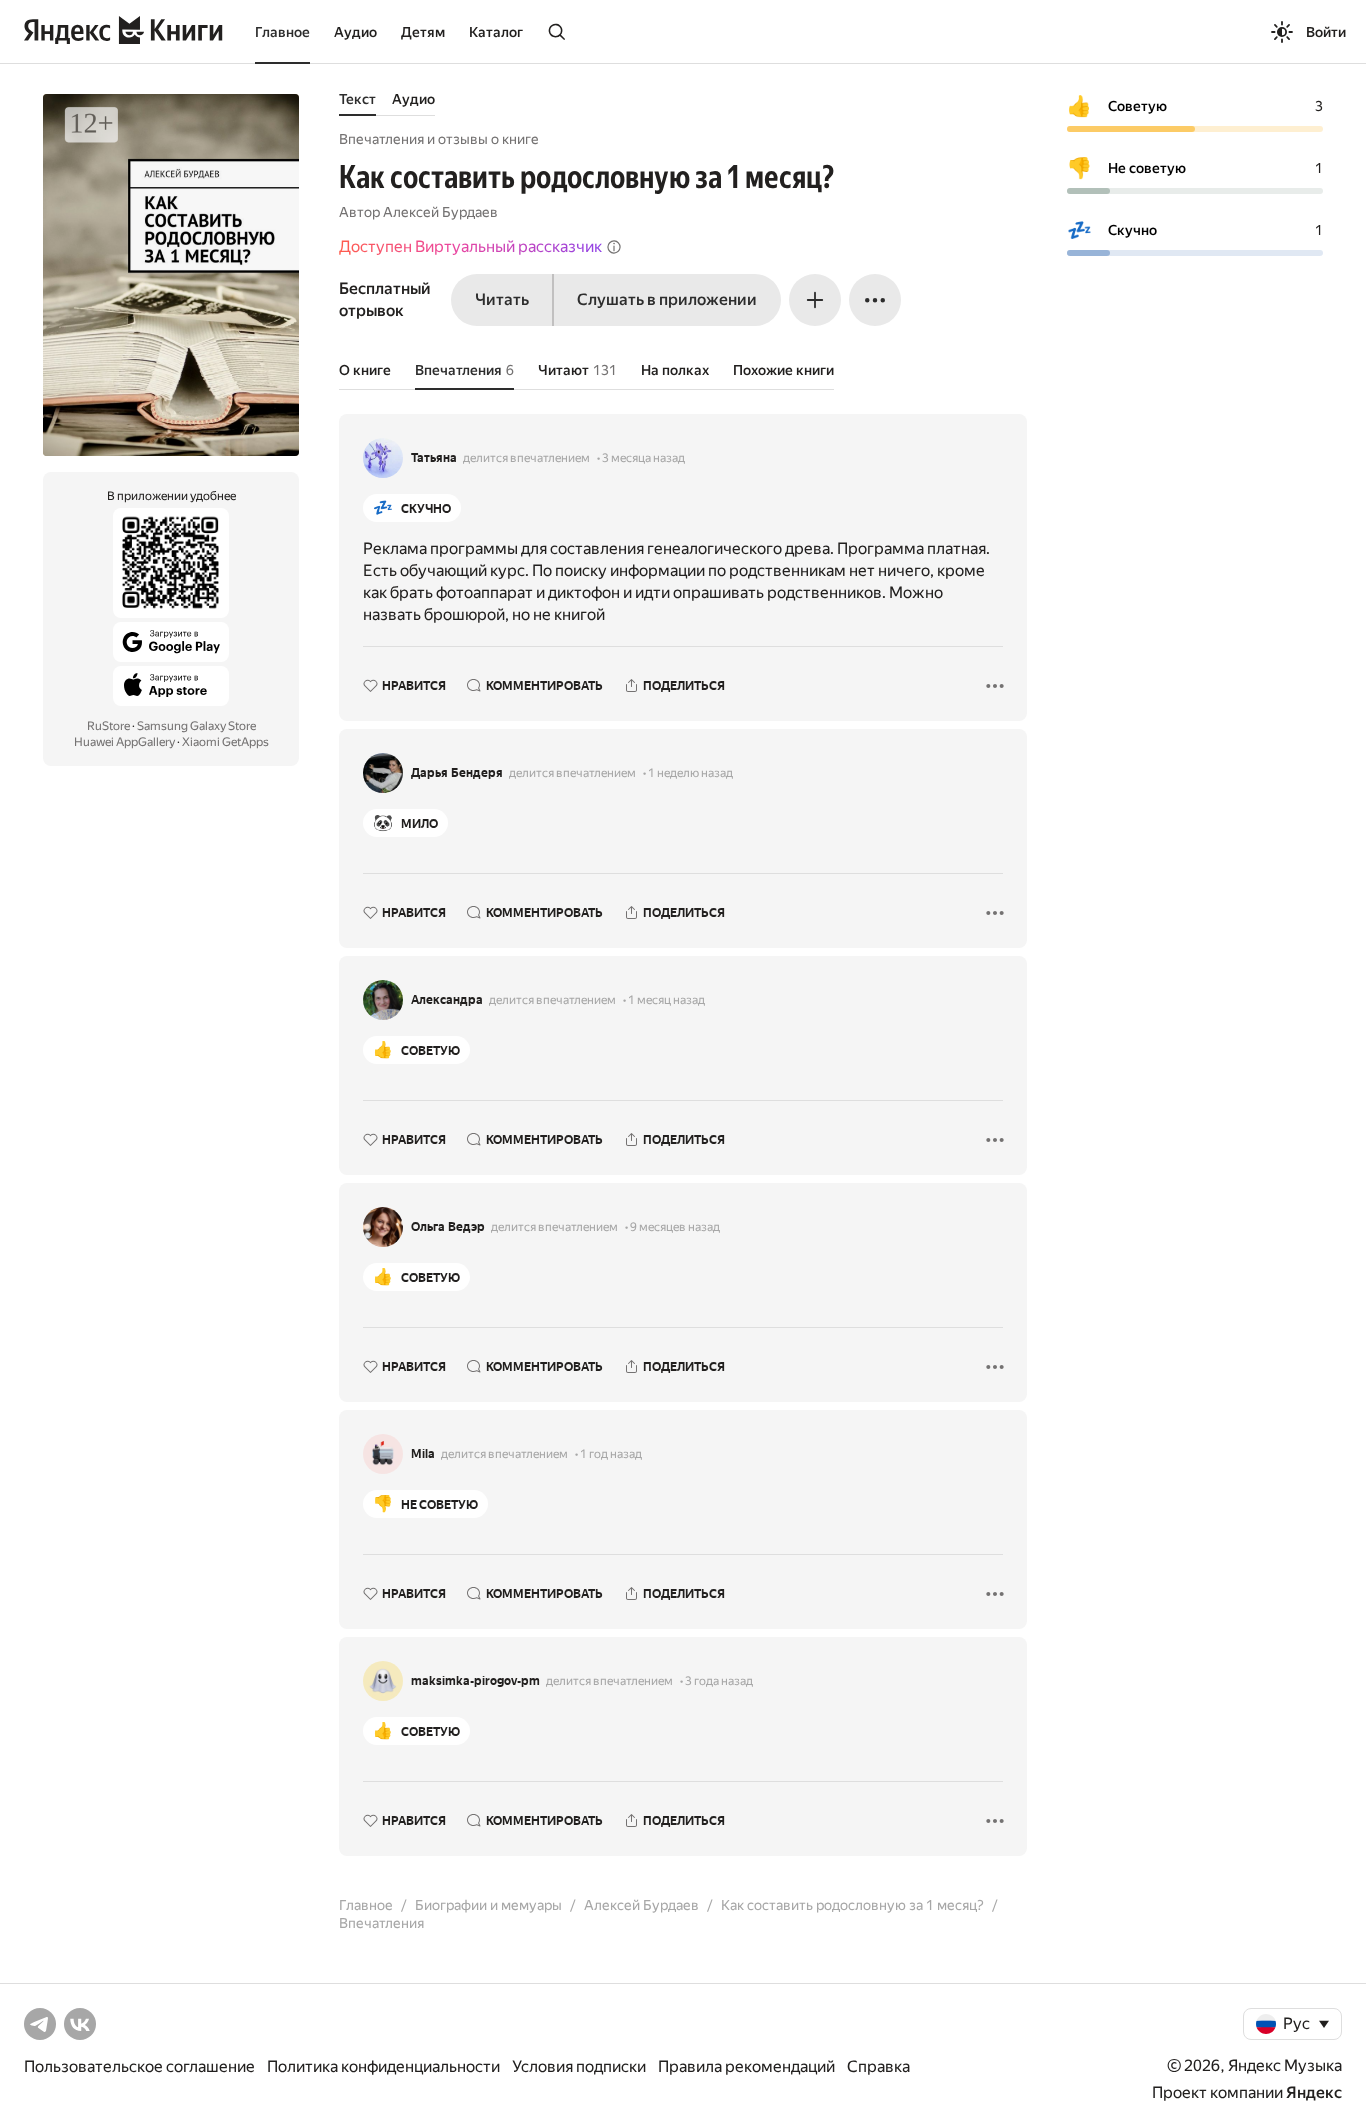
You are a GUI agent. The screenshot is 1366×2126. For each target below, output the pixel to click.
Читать (502, 299)
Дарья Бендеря (457, 773)
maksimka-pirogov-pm (475, 1681)
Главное (282, 32)
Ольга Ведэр (448, 1227)
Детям (423, 32)
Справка (878, 2066)
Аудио (355, 32)
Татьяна (434, 458)
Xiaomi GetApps (225, 742)
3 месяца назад (643, 458)
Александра (447, 1000)
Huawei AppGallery (124, 742)
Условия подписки (579, 2066)
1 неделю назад (690, 773)
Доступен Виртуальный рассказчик (470, 246)
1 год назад (611, 1454)
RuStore (108, 726)
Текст (357, 99)
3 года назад (719, 1681)
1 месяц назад (666, 1000)
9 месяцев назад (675, 1227)
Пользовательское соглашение (139, 2066)
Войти (1326, 32)
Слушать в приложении (667, 299)
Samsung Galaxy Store (196, 726)
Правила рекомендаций (746, 2066)
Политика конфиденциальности (383, 2066)
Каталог (496, 32)
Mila (423, 1454)
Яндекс (1314, 2092)
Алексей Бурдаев (440, 212)
